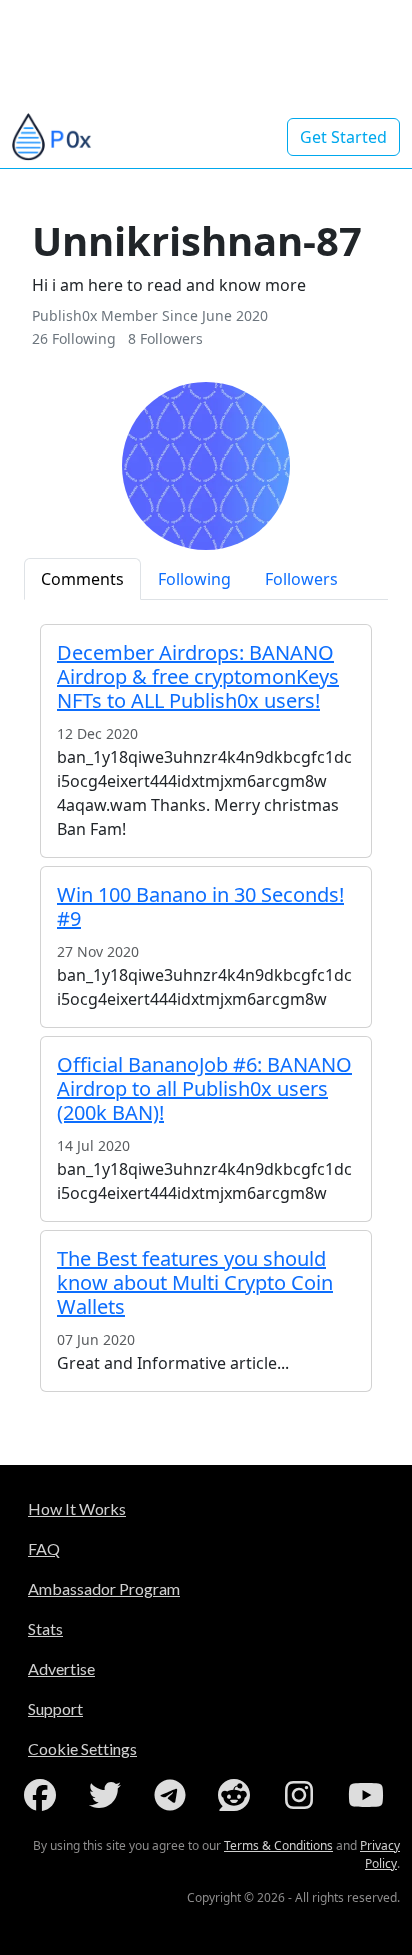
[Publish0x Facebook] (44, 1795)
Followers (301, 579)
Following (194, 579)
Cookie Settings (82, 1748)
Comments (82, 579)
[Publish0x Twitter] (109, 1795)
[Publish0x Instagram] (303, 1795)
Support (55, 1708)
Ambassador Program (104, 1588)
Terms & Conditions (278, 1845)
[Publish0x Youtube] (368, 1795)
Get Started (343, 137)
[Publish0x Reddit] (238, 1795)
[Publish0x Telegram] (174, 1795)
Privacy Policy (380, 1854)
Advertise (61, 1668)
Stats (45, 1628)
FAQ (44, 1548)
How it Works (77, 1508)
